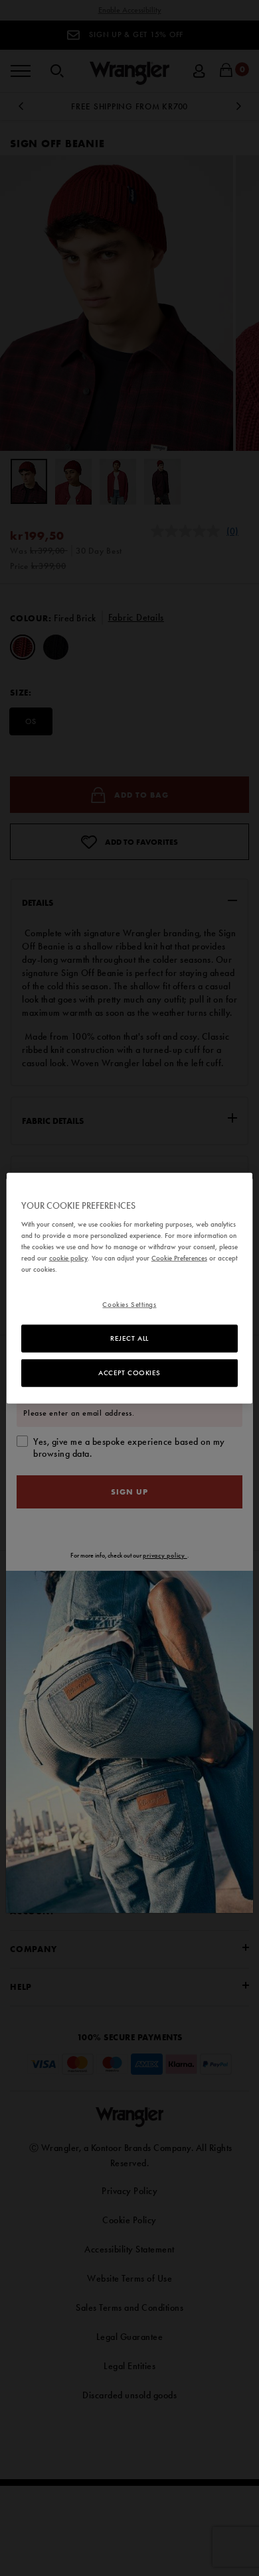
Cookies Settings (129, 1304)
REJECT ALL (129, 1338)
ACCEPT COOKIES (129, 1373)
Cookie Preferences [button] (179, 1258)
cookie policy (68, 1258)
